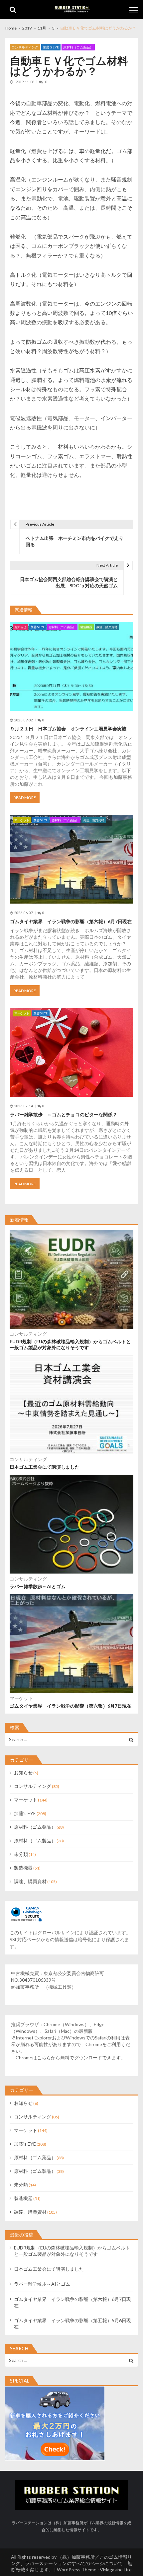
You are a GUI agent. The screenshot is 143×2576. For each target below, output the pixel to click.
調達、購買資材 (107, 627)
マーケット (22, 820)
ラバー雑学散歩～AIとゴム (38, 1586)
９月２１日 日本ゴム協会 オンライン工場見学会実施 (68, 729)
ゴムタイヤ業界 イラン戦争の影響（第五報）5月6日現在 (72, 2323)
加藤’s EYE (51, 47)
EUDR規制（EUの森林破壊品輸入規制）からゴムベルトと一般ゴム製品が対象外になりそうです (70, 1344)
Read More (25, 798)
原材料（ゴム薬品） (78, 47)
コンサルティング (25, 47)
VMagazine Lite (116, 2570)
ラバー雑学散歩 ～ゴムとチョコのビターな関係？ (64, 1114)
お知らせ (20, 627)
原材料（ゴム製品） (35, 1840)
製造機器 (86, 627)
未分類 (21, 1854)
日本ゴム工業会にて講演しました (45, 1467)
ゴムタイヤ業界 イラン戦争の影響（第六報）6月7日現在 (71, 921)
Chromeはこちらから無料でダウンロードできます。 (71, 2058)
